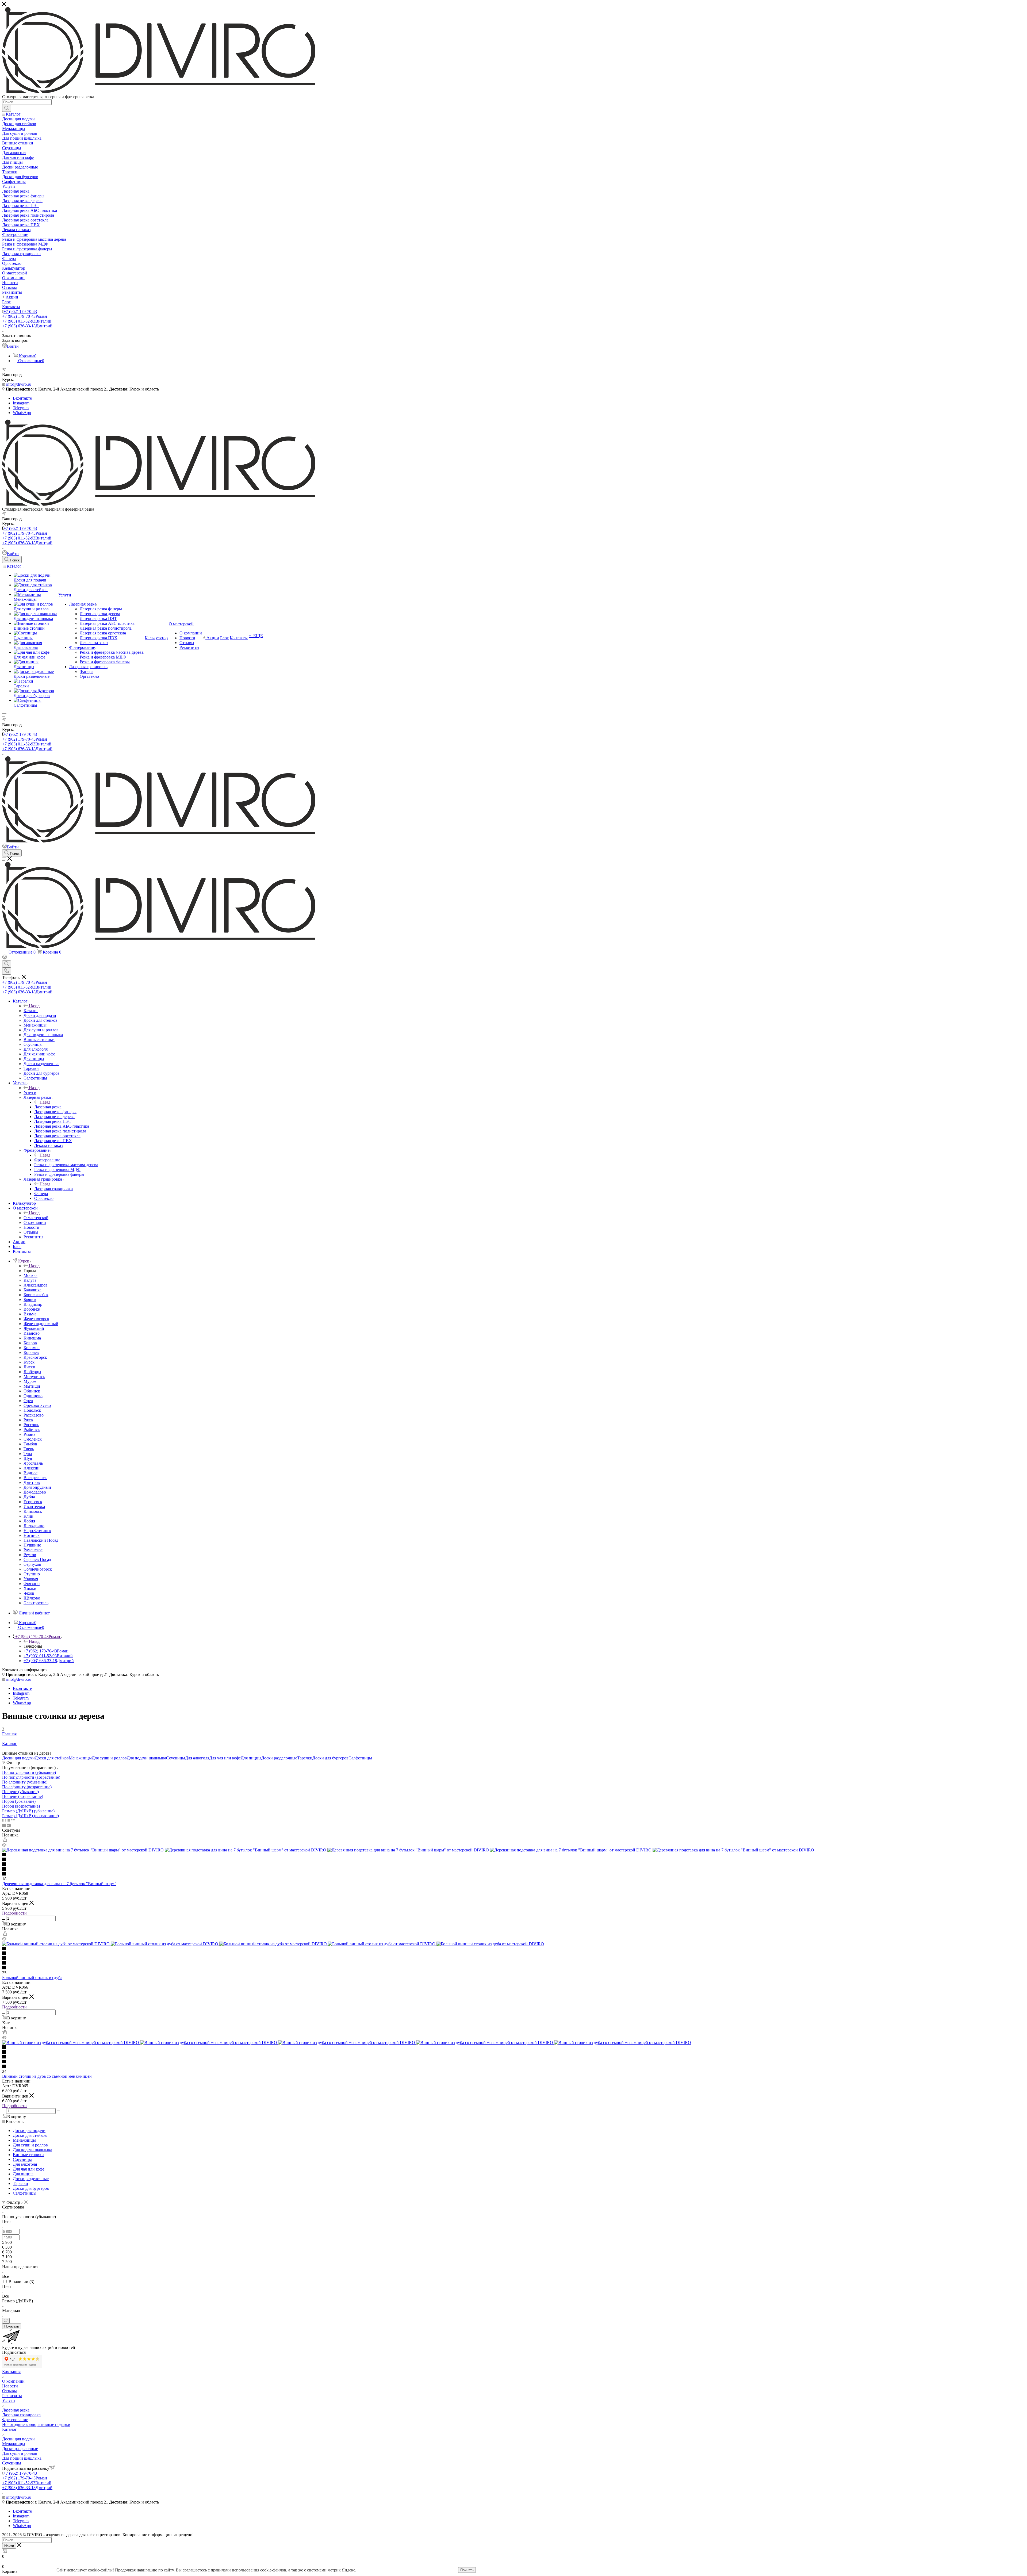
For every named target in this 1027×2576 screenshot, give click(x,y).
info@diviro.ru (19, 384)
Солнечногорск (38, 1569)
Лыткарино (34, 1526)
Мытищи (32, 1386)
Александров (36, 1285)
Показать (12, 2326)
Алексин (32, 1468)
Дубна (29, 1497)
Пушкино (32, 1545)
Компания (11, 2372)
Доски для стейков (52, 1758)
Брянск (30, 1300)
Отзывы (9, 2391)
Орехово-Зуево (37, 1405)
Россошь (31, 1425)
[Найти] (7, 108)
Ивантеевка (34, 1507)
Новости (10, 2386)
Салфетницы (360, 1758)
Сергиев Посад (37, 1559)
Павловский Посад (41, 1540)
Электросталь (36, 1603)
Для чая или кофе (225, 1758)
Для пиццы (251, 1758)
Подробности (14, 1913)
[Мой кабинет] (5, 958)
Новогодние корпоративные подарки (36, 2424)
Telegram (21, 408)
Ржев (28, 1420)
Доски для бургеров (330, 1758)
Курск (29, 1362)
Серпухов (32, 1564)
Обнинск (32, 1391)
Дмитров (32, 1482)
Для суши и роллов (109, 1758)
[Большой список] (9, 1825)
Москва (30, 1275)
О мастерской (36, 1218)
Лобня (29, 1521)
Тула (28, 1454)
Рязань (29, 1434)
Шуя (28, 1458)
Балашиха (32, 1290)
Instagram (21, 403)
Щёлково (32, 1598)
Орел (28, 1401)
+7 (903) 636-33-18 (27, 326)
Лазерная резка (48, 1107)
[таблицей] (13, 1821)
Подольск (32, 1410)
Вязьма (30, 1314)
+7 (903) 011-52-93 (27, 321)
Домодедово (35, 1492)
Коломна (32, 1348)
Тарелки (305, 1758)
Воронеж (32, 1309)
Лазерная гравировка (53, 1189)
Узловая (31, 1579)
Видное (30, 1473)
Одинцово (33, 1396)
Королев (31, 1352)
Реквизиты (12, 2396)
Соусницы (176, 1758)
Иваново (32, 1333)
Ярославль (33, 1463)
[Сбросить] (6, 2321)
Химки (30, 1588)
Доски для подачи (18, 1758)
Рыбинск (32, 1429)
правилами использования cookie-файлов (248, 2570)
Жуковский (34, 1328)
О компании (13, 2381)
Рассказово (34, 1415)
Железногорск (36, 1319)
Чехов (29, 1593)
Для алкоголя (197, 1758)
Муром (30, 1381)
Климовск (33, 1511)
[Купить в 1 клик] (5, 1840)
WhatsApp (22, 413)
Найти (9, 2546)
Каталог (31, 1011)
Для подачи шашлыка (146, 1758)
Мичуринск (34, 1377)
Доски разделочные (279, 1758)
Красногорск (35, 1357)
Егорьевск (33, 1502)
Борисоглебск (36, 1295)
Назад (34, 1006)
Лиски (29, 1367)
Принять (467, 2570)
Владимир (33, 1304)
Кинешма (32, 1338)
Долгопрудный (37, 1487)
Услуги (30, 1092)
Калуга (30, 1280)
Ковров (30, 1343)
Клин (28, 1516)
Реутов (30, 1555)
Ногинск (32, 1535)
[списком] (8, 1821)
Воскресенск (35, 1478)
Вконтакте (22, 398)
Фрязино (32, 1584)
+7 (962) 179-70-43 (20, 311)
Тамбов (30, 1444)
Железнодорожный (41, 1324)
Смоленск (33, 1439)
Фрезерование (47, 1160)
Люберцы (32, 1372)
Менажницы (80, 1758)
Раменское (33, 1550)
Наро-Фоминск (37, 1531)
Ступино (32, 1574)
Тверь (29, 1449)
